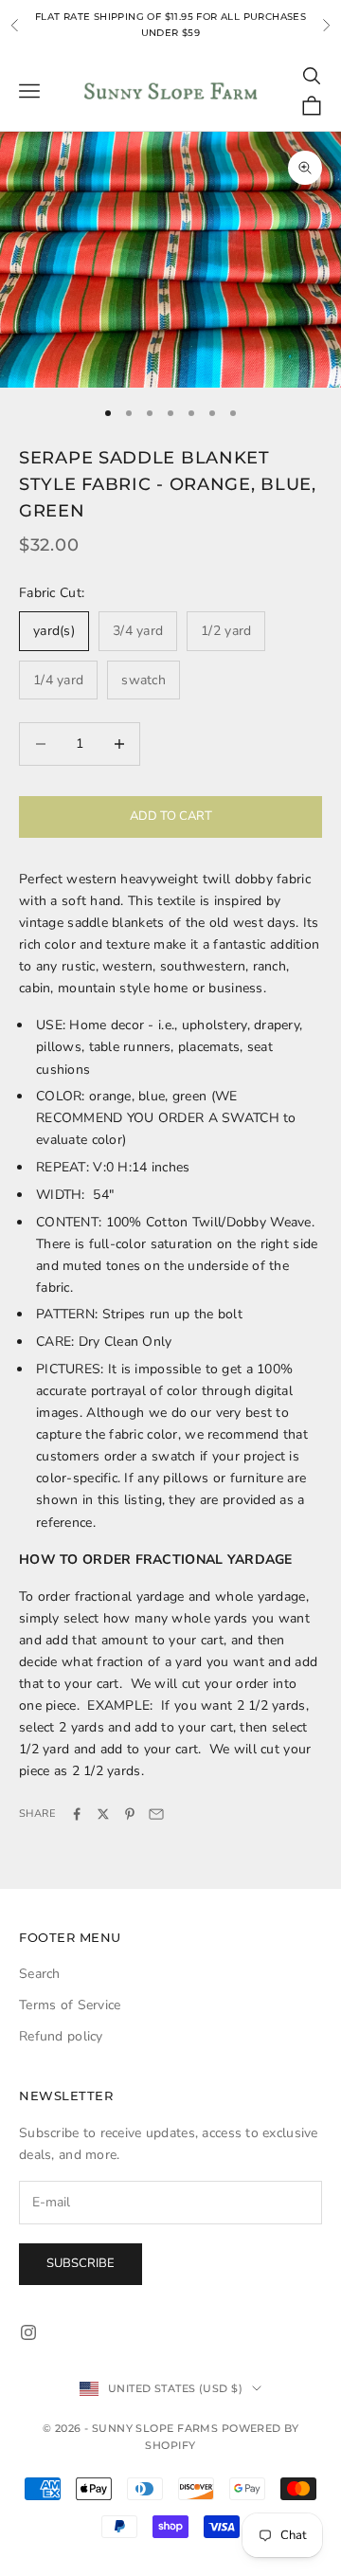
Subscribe (81, 2263)
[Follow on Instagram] (28, 2332)
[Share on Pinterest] (130, 1814)
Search (40, 1974)
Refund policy (61, 2036)
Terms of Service (70, 2005)
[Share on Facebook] (77, 1814)
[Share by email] (156, 1814)
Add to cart (171, 816)
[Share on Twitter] (103, 1814)
